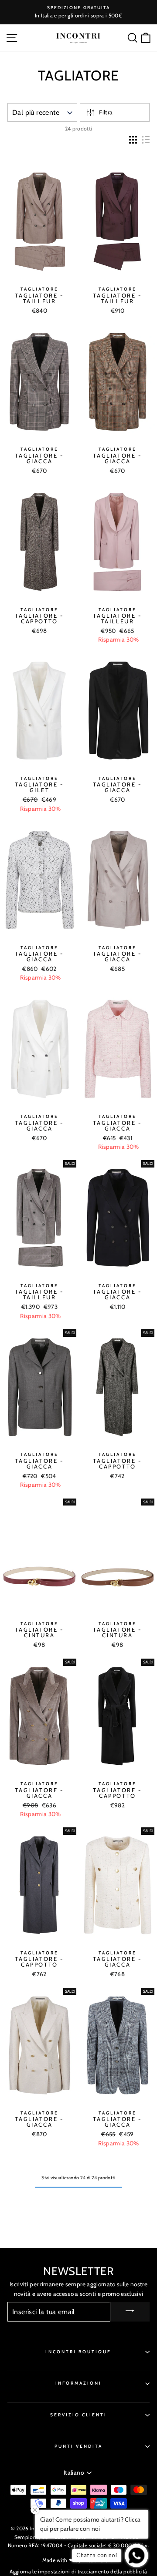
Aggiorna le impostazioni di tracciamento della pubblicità (78, 2571)
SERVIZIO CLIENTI (79, 2415)
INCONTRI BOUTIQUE (78, 2352)
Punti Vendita (79, 2446)
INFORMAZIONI (79, 2383)
